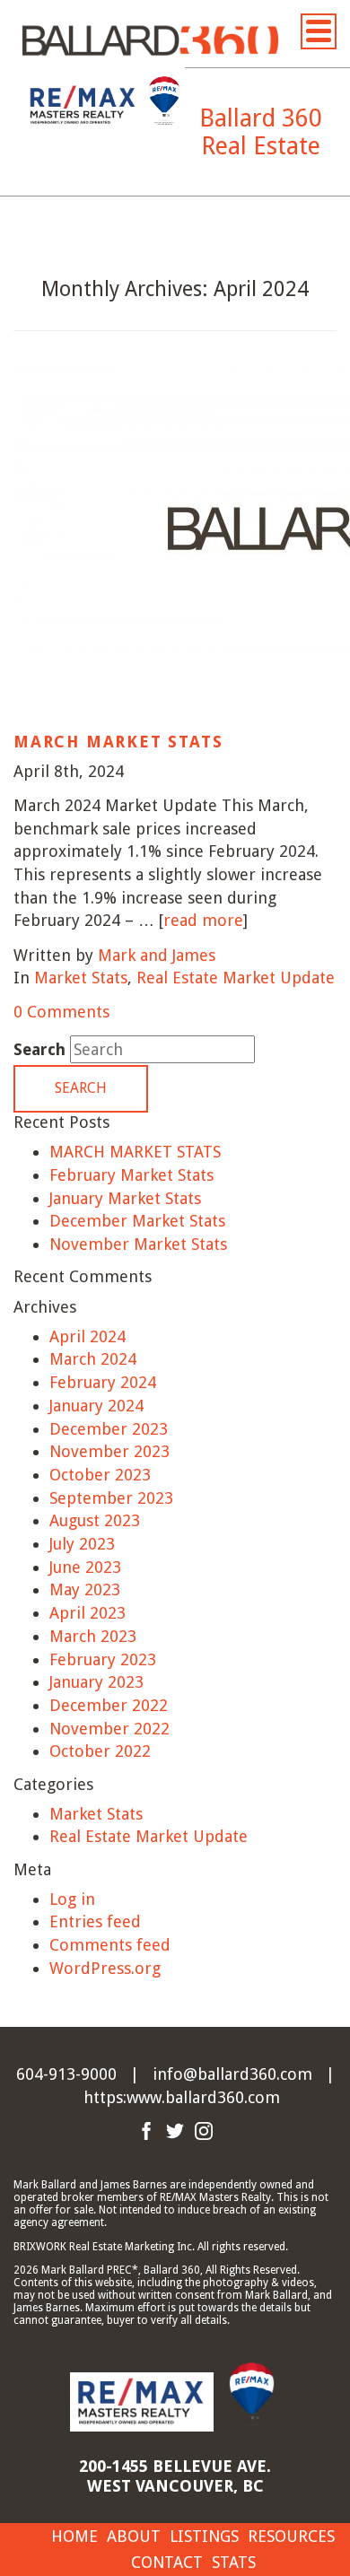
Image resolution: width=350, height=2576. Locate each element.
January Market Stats (125, 1198)
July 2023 (82, 1544)
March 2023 (93, 1636)
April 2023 (87, 1613)
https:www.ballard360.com (182, 2097)
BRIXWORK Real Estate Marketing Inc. (104, 2247)
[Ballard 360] (150, 39)
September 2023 (111, 1498)
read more (203, 920)
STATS (234, 2562)
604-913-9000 (66, 2074)
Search (39, 1049)
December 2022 (109, 1705)
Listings (204, 2536)
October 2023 (100, 1475)
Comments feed (110, 1945)
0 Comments (61, 1012)
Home (74, 2536)
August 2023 (95, 1520)
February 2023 (103, 1659)
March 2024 (93, 1359)
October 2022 (100, 1751)
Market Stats (81, 978)
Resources (291, 2536)
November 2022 (109, 1729)
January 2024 (96, 1406)
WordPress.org (105, 1968)
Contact (167, 2562)
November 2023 (109, 1451)
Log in (72, 1899)
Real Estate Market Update (236, 978)
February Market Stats (131, 1175)
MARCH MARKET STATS (118, 742)
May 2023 (85, 1589)
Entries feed (95, 1921)
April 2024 (87, 1336)
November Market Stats (138, 1244)
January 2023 (96, 1682)
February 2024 (103, 1382)
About (134, 2536)
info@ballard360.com (232, 2074)
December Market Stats (137, 1221)
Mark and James (157, 955)
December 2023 (109, 1429)
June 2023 (85, 1567)
